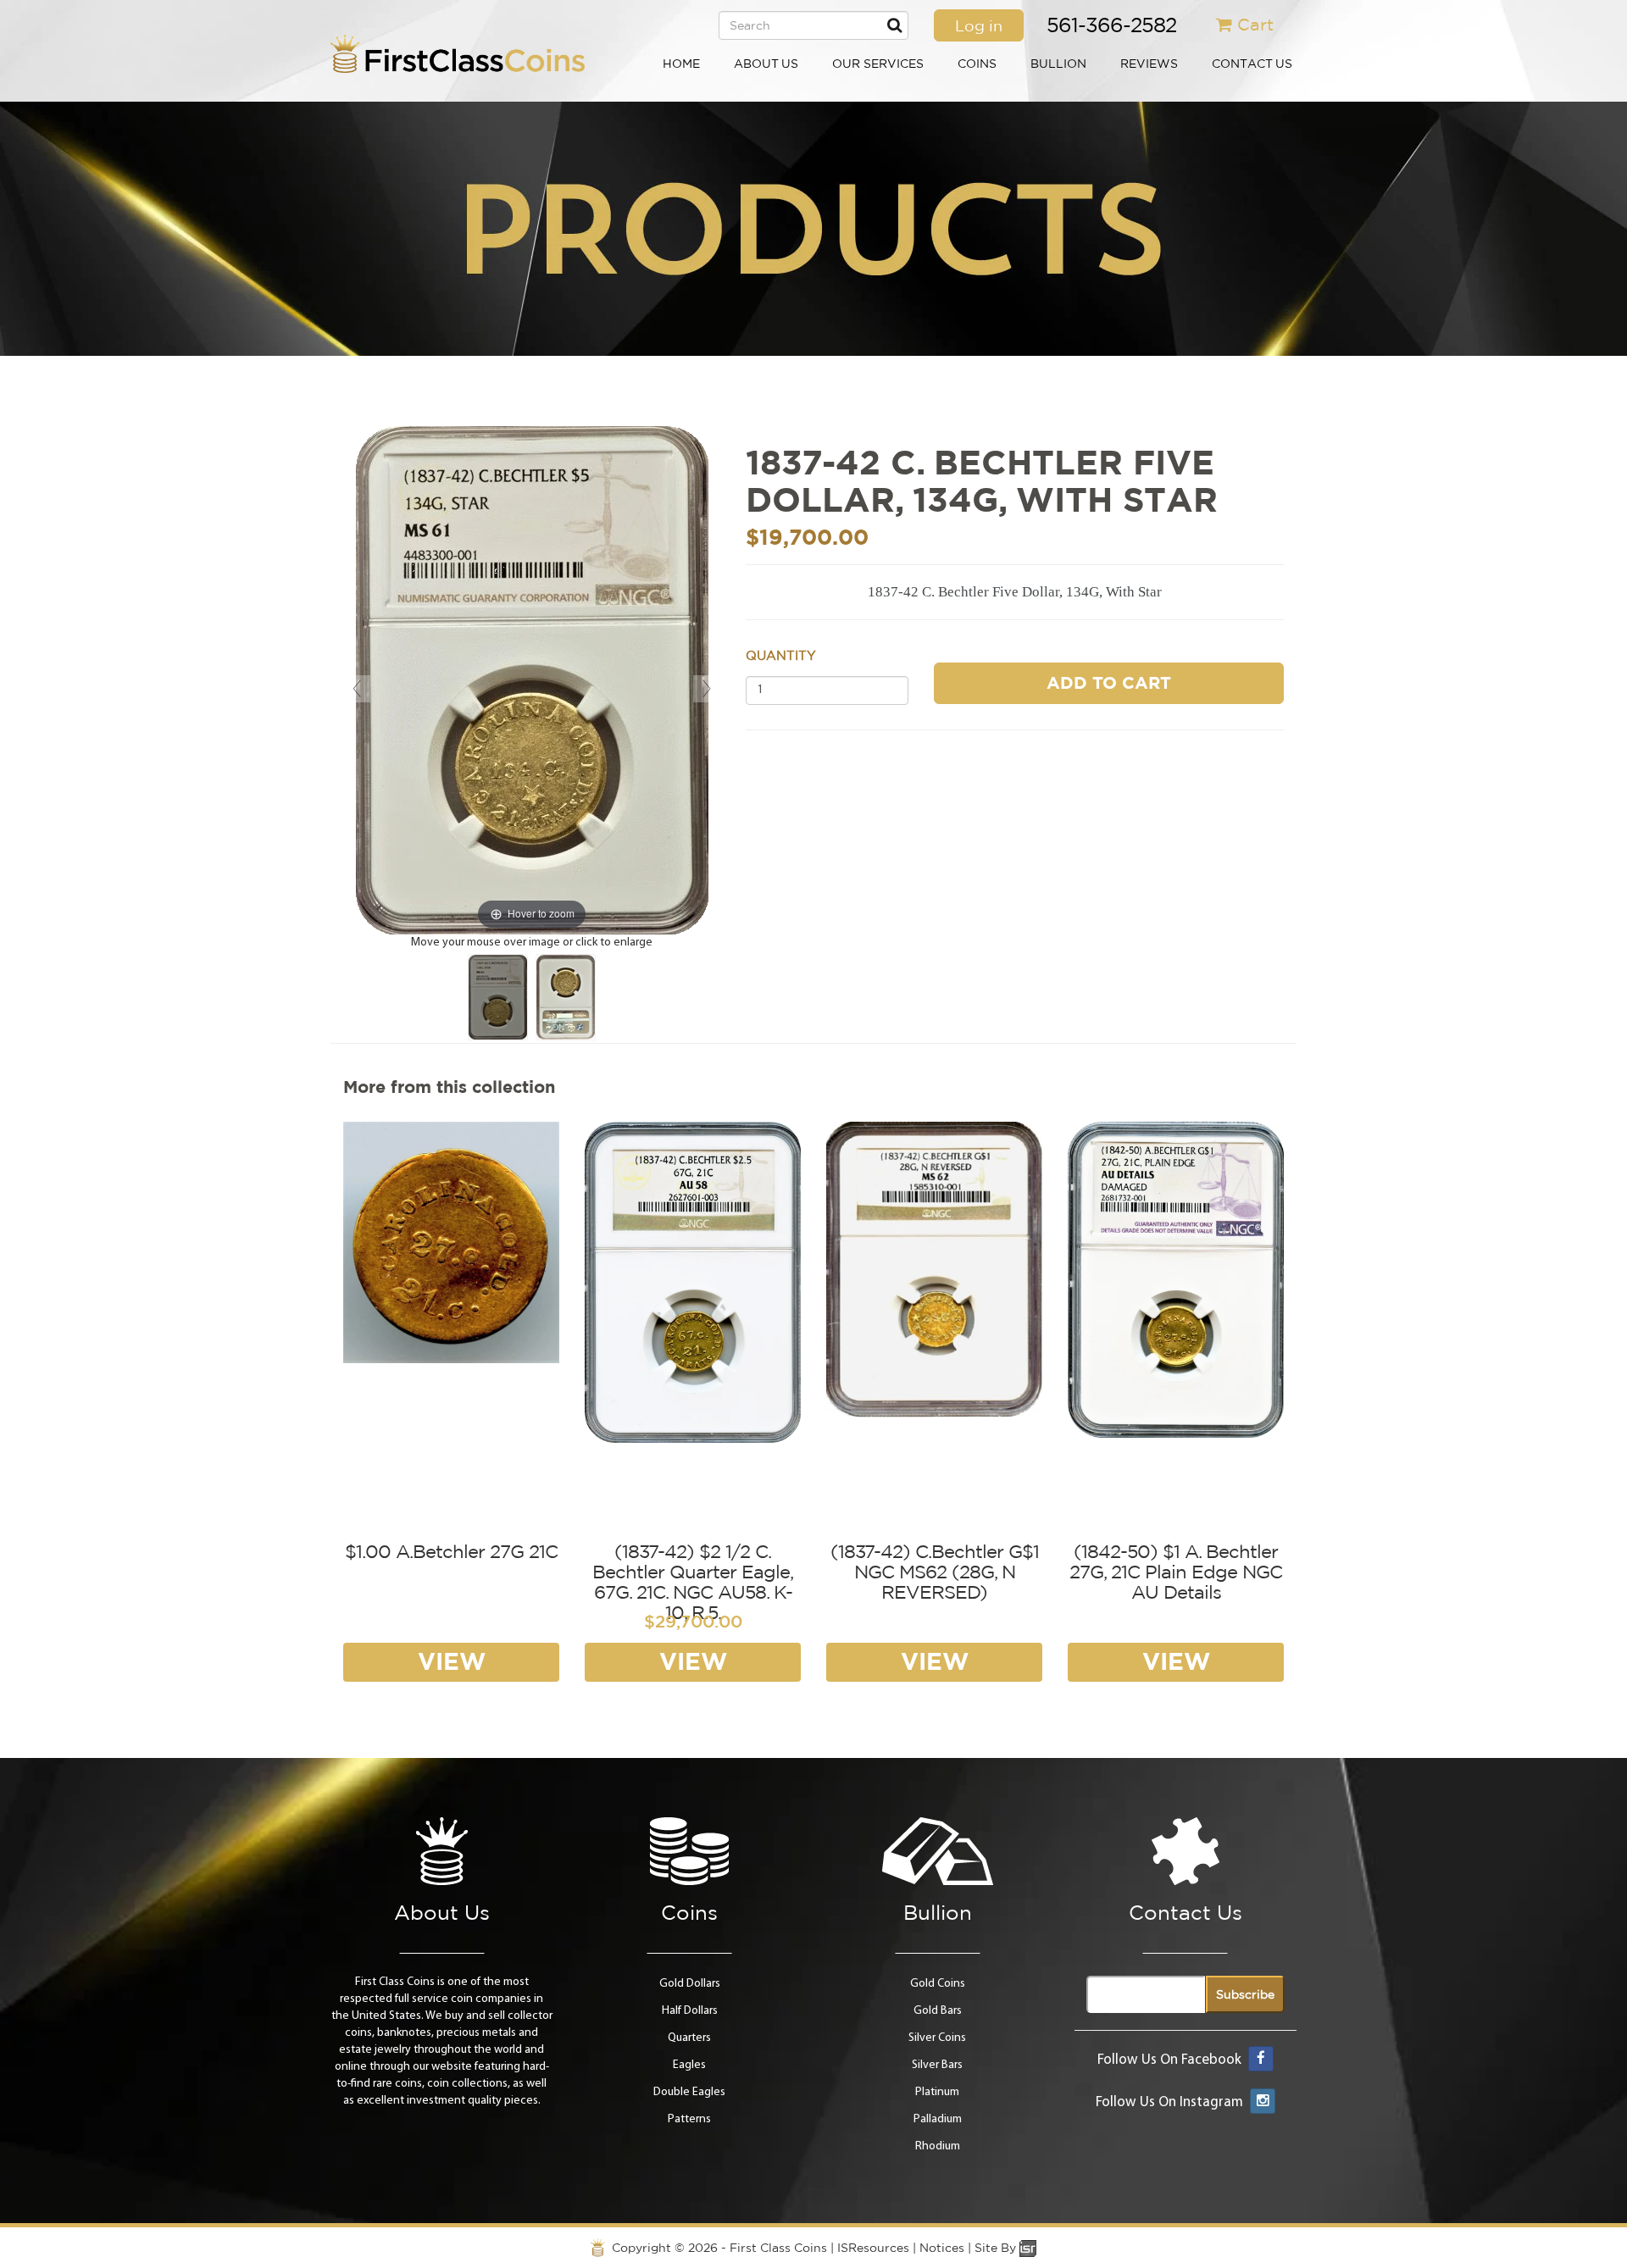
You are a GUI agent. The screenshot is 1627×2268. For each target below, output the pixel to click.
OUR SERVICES (878, 64)
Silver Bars (937, 2065)
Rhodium (938, 2146)
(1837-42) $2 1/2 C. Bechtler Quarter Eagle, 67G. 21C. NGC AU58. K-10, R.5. (693, 1582)
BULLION (1058, 64)
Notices (942, 2248)
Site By (997, 2248)
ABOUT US (766, 64)
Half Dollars (690, 2011)
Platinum (937, 2092)
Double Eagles (689, 2092)
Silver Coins (937, 2038)
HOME (681, 64)
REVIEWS (1149, 64)
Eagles (689, 2065)
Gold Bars (938, 2011)
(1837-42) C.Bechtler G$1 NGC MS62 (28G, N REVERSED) (935, 1572)
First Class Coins (778, 2248)
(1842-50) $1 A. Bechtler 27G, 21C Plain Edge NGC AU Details (1176, 1572)
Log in (979, 25)
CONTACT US (1252, 64)
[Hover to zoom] (532, 680)
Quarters (689, 2038)
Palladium (938, 2119)
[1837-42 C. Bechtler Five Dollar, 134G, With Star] (498, 997)
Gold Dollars (690, 1984)
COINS (977, 64)
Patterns (689, 2119)
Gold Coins (938, 1984)
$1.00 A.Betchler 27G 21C (451, 1551)
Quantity (781, 656)
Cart (1255, 24)
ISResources (873, 2248)
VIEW (452, 1661)
